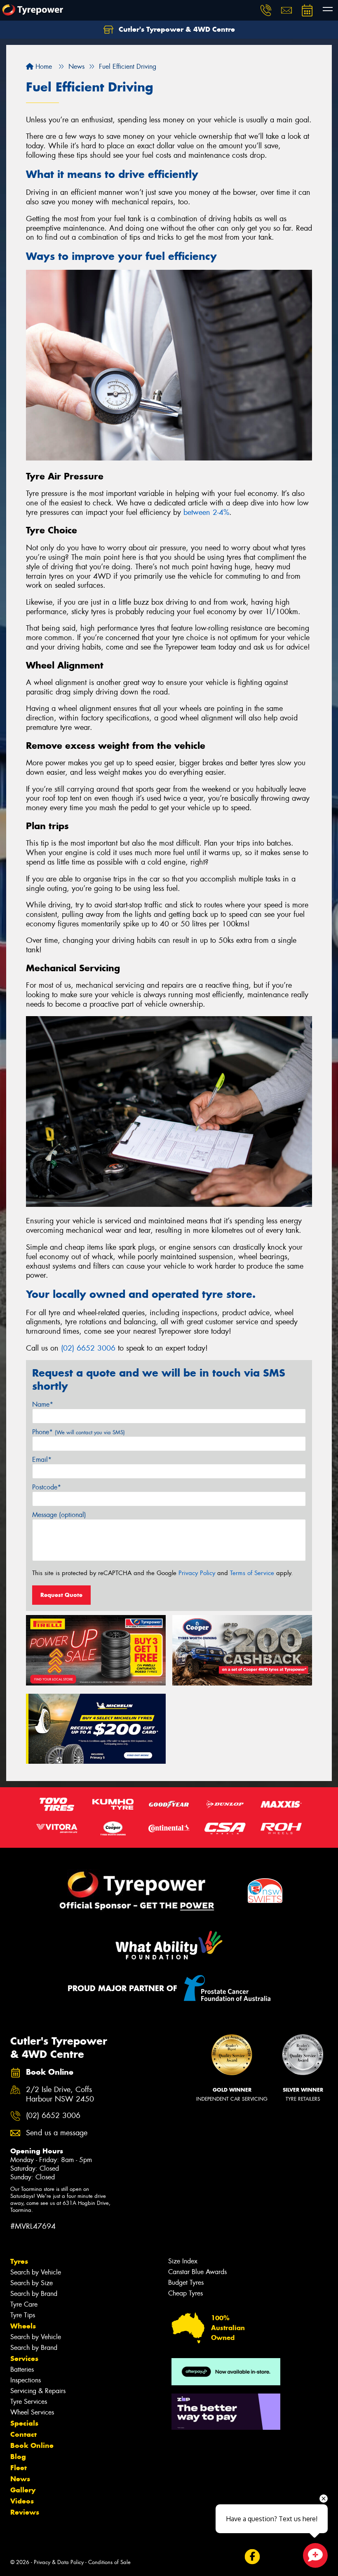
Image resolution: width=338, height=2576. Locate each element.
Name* (43, 1404)
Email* (42, 1460)
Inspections (26, 2380)
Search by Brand (34, 2294)
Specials (24, 2423)
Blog (18, 2457)
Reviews (25, 2512)
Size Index (183, 2261)
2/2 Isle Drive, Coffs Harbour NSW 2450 (60, 2094)
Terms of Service (252, 1573)
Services (24, 2359)
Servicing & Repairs (38, 2391)
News (20, 2479)
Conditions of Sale (109, 2562)
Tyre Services (29, 2402)
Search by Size (32, 2283)
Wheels (23, 2326)
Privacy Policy (197, 1573)
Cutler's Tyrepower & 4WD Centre (176, 29)
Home (43, 67)
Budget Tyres (186, 2283)
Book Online (32, 2445)
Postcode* (47, 1487)
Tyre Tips (23, 2315)
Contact (23, 2434)
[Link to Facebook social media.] (252, 2557)
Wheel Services (32, 2412)
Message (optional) (59, 1515)
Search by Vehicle (36, 2272)
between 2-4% (206, 512)
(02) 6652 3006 (88, 1348)
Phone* (79, 1432)
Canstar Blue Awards (197, 2272)
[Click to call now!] (266, 10)
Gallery (23, 2490)
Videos (22, 2501)
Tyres (19, 2261)
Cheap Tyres (185, 2293)
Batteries (22, 2369)
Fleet (19, 2468)
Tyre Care (24, 2304)
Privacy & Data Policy (59, 2562)
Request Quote (61, 1595)
